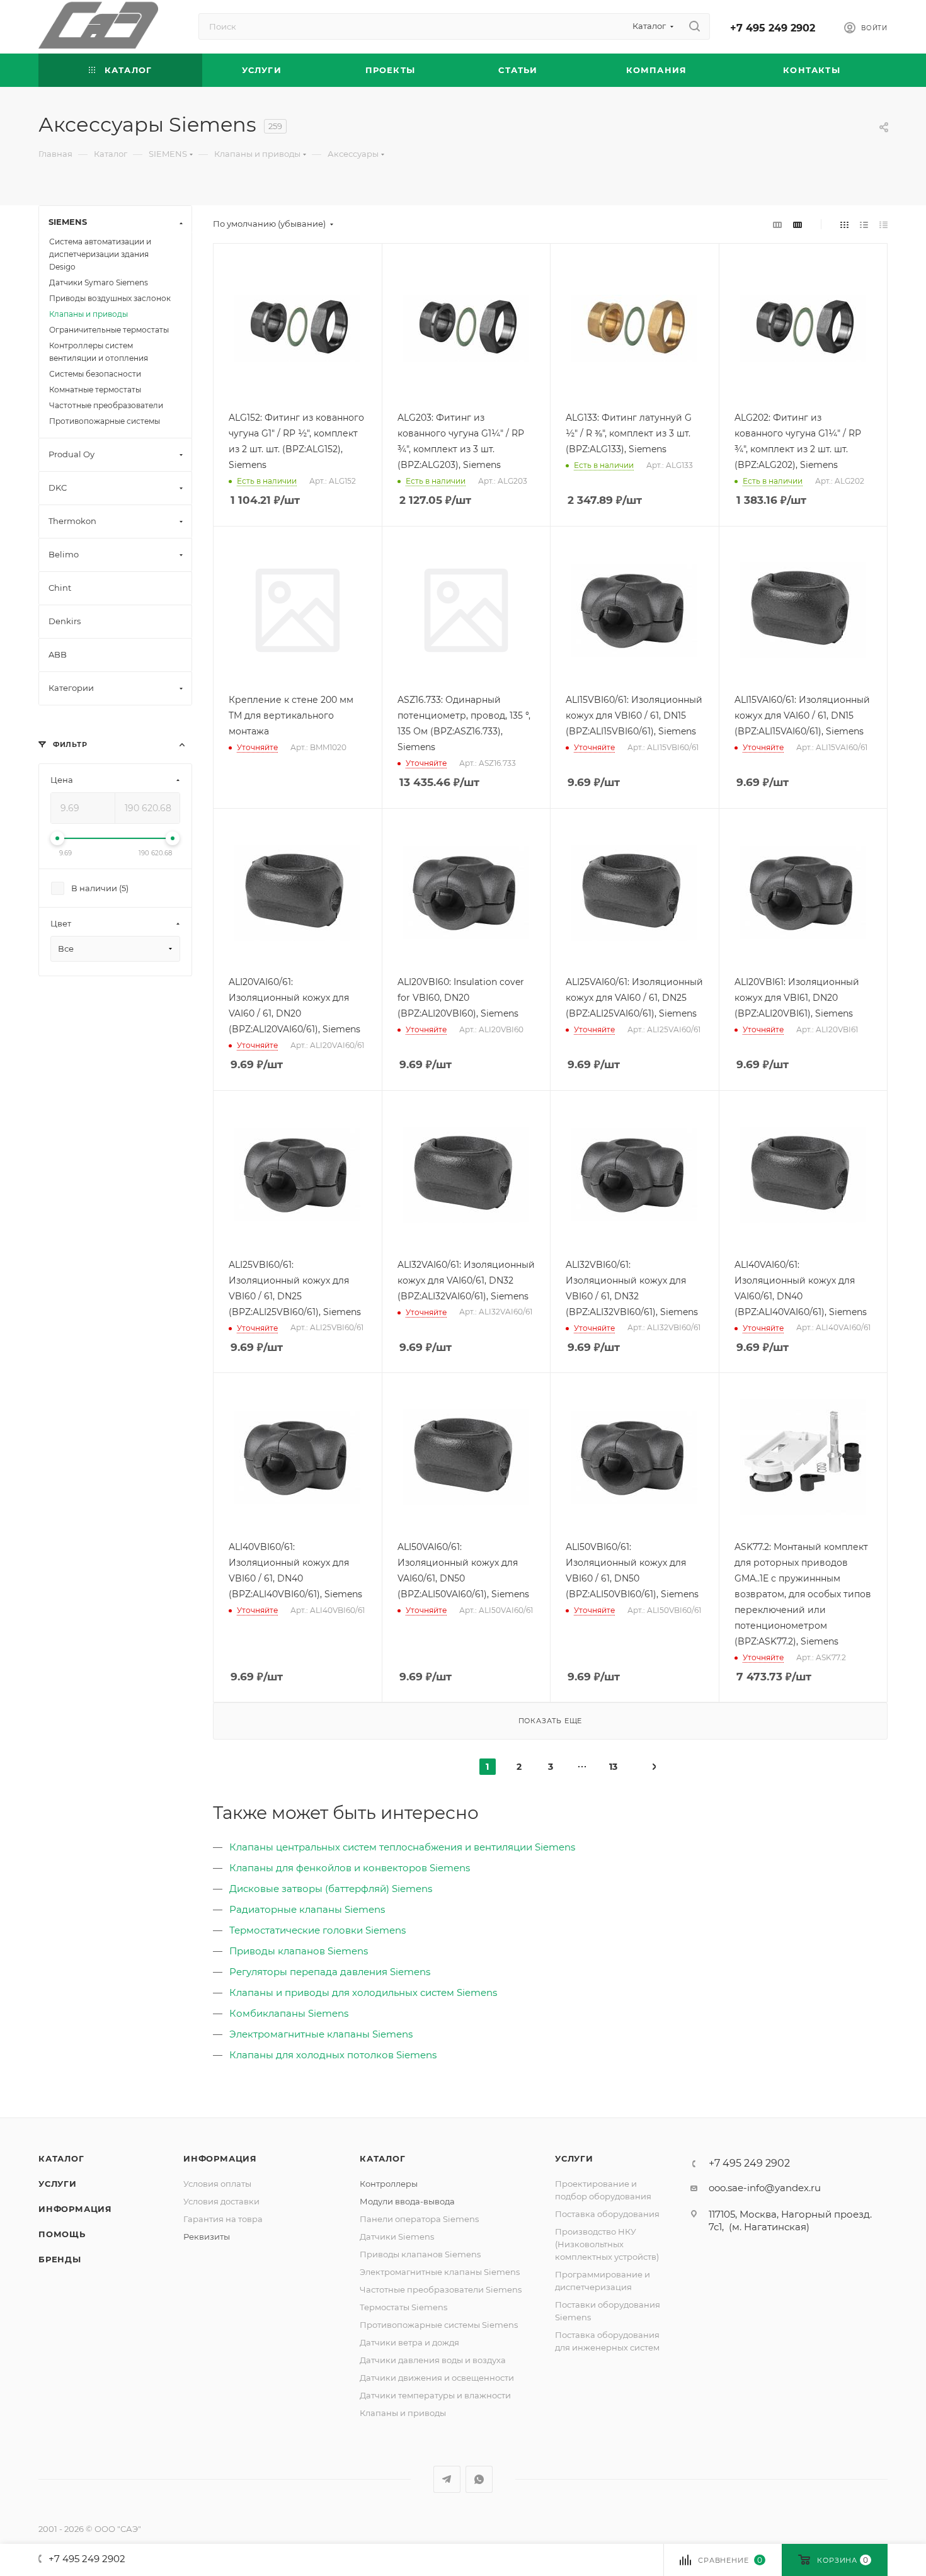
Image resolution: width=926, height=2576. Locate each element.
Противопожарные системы (105, 421)
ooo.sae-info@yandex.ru (765, 2188)
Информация (75, 2209)
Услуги (58, 2184)
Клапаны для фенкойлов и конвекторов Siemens (350, 1868)
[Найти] (694, 26)
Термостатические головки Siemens (317, 1930)
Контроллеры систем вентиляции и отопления (99, 352)
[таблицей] (883, 224)
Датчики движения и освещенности (437, 2378)
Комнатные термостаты (95, 390)
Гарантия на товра (223, 2219)
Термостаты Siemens (403, 2307)
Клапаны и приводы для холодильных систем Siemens (363, 1992)
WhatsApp (479, 2479)
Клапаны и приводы (89, 314)
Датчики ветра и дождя (409, 2342)
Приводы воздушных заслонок (110, 298)
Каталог (61, 2158)
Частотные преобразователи (106, 405)
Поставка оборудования (607, 2214)
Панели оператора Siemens (419, 2219)
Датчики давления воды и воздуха (433, 2360)
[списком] (864, 224)
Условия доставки (221, 2201)
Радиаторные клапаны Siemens (307, 1909)
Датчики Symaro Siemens (99, 282)
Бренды (60, 2259)
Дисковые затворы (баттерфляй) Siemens (331, 1889)
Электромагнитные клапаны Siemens (321, 2034)
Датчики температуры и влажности (435, 2395)
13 (613, 1767)
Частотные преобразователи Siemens (441, 2289)
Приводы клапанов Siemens (299, 1951)
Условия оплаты (217, 2184)
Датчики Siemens (397, 2237)
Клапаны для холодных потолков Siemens (333, 2055)
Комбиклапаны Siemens (289, 2013)
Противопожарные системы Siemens (439, 2325)
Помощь (62, 2234)
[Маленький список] (777, 224)
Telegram (447, 2479)
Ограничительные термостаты (109, 330)
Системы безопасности (95, 374)
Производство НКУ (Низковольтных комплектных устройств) (607, 2244)
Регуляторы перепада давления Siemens (330, 1972)
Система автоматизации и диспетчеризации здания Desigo (100, 254)
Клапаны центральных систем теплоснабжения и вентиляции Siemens (402, 1847)
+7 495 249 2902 (773, 28)
